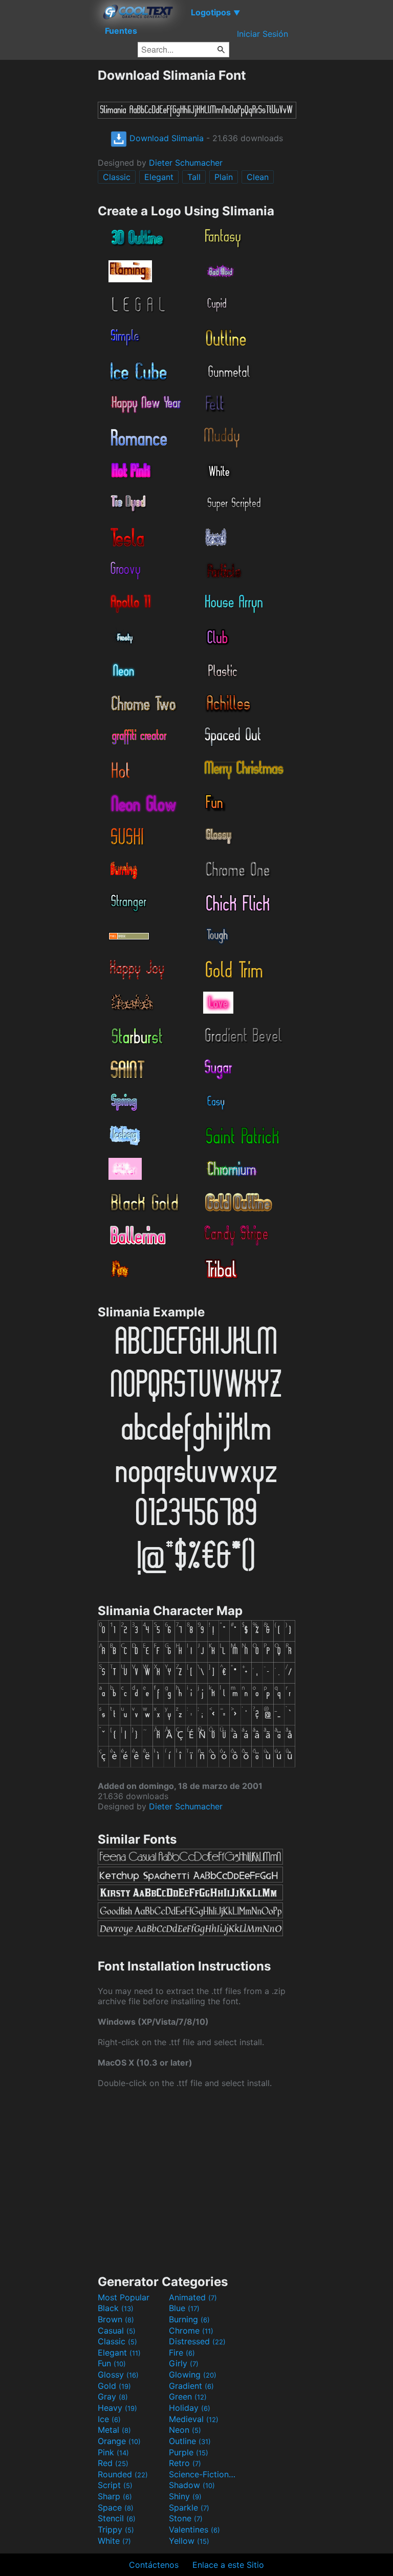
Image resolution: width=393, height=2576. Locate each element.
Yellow (189, 2541)
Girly (184, 2363)
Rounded (123, 2474)
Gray (113, 2396)
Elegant (159, 177)
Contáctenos (154, 2565)
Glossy (118, 2375)
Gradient (191, 2386)
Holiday (190, 2408)
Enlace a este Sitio (228, 2565)
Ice (109, 2419)
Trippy (116, 2529)
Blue (184, 2308)
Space (116, 2507)
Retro (185, 2463)
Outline (190, 2441)
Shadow (192, 2485)
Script (115, 2485)
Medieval (194, 2419)
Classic (117, 177)
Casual (117, 2331)
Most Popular (124, 2297)
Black (116, 2308)
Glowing (193, 2375)
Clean (258, 177)
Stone (186, 2518)
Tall (194, 177)
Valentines (194, 2529)
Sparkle (189, 2507)
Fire (182, 2353)
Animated (193, 2297)
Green (188, 2396)
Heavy (117, 2408)
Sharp (115, 2496)
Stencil (117, 2518)
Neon (185, 2430)
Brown (116, 2319)
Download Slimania (165, 138)
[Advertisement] (49, 221)
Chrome (191, 2331)
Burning (189, 2319)
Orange (119, 2441)
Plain (224, 177)
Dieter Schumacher (186, 163)
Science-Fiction (203, 2474)
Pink (113, 2452)
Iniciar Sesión (263, 34)
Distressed (197, 2341)
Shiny (185, 2496)
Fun (112, 2363)
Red (113, 2463)
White (114, 2541)
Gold (114, 2386)
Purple (189, 2452)
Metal (114, 2430)
